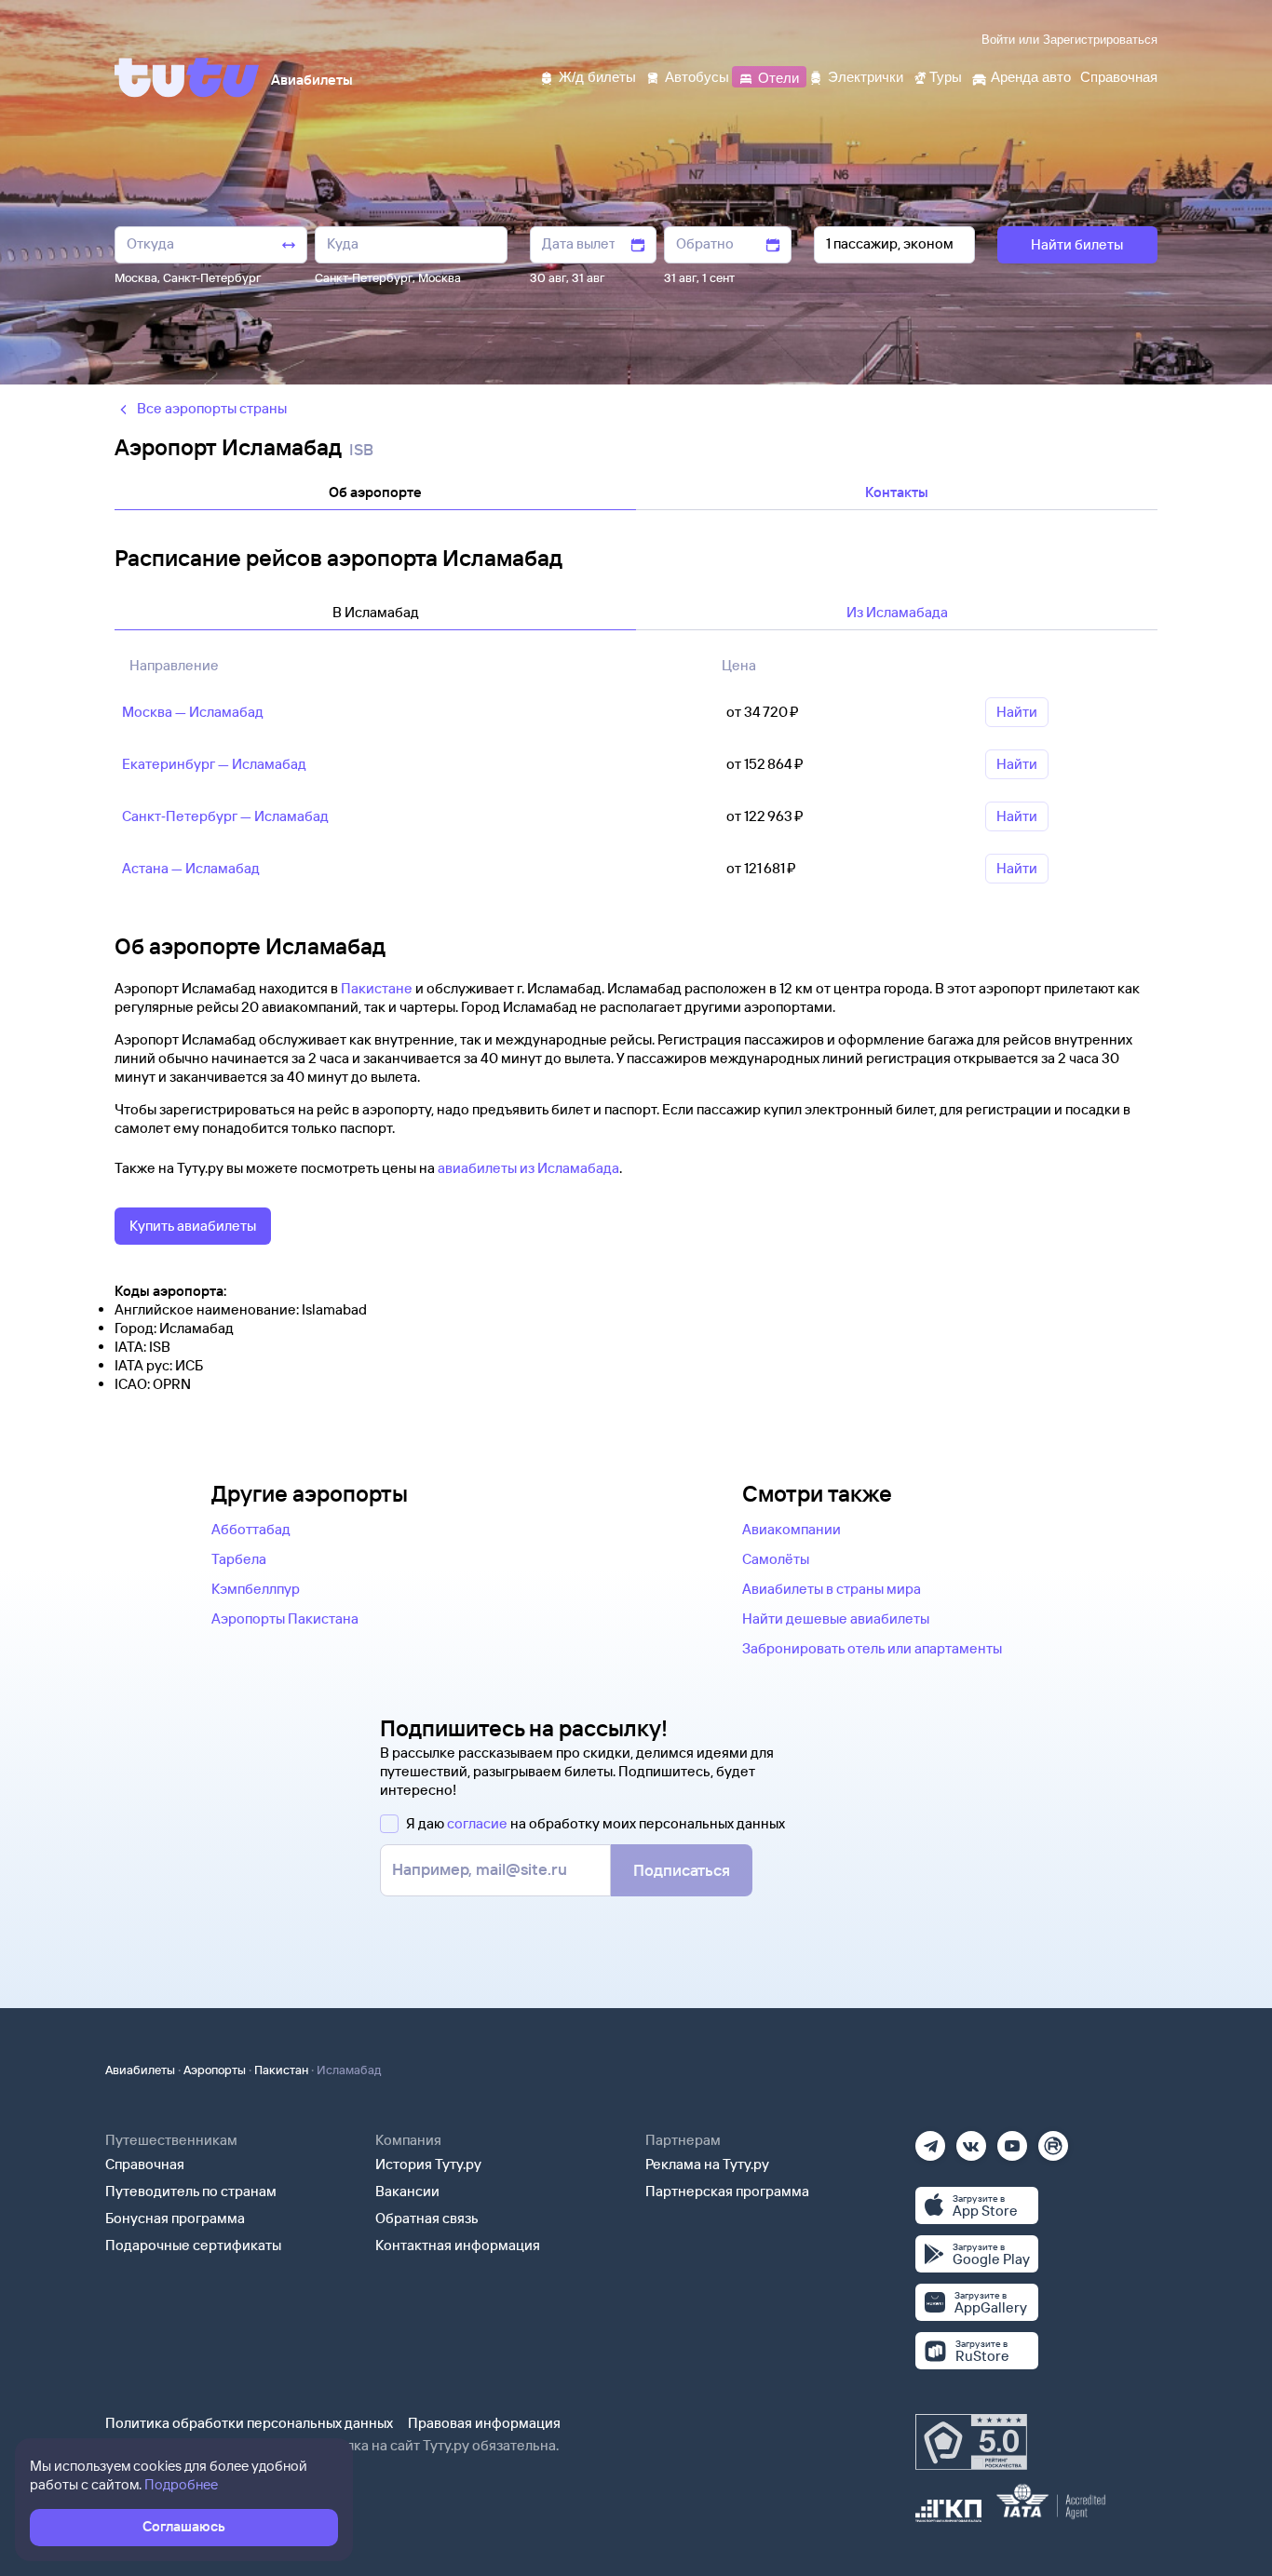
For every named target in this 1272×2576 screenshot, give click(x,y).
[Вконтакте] (971, 2140)
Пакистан (281, 2070)
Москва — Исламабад (193, 712)
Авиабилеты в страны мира (832, 1589)
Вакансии (407, 2191)
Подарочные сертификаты (193, 2245)
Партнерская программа (727, 2191)
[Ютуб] (1012, 2140)
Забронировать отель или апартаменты (872, 1648)
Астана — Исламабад (191, 868)
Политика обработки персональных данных (249, 2423)
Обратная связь (427, 2218)
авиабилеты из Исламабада (528, 1168)
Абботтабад (251, 1529)
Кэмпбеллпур (256, 1589)
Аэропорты (215, 2070)
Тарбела (239, 1559)
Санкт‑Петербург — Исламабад (225, 816)
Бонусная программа (175, 2218)
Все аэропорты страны (212, 408)
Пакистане (377, 988)
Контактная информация (458, 2245)
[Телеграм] (930, 2140)
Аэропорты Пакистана (285, 1618)
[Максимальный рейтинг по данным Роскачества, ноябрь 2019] (971, 2442)
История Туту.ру (428, 2164)
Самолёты (776, 1559)
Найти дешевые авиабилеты (836, 1618)
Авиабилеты (140, 2070)
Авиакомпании (792, 1529)
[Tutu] (187, 77)
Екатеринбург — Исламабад (214, 764)
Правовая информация (484, 2423)
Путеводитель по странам (191, 2191)
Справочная (145, 2164)
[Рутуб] (1053, 2140)
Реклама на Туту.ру (707, 2164)
